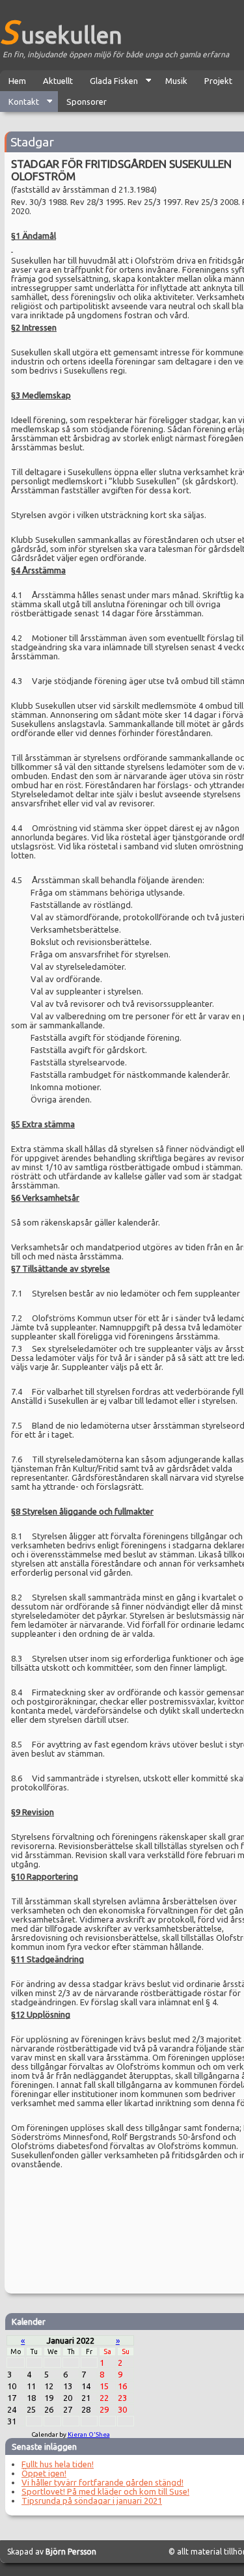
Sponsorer (87, 102)
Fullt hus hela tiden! (58, 2464)
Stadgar (32, 142)
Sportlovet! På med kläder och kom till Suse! (105, 2491)
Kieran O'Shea (89, 2434)
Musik (176, 81)
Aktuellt (58, 81)
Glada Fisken (110, 84)
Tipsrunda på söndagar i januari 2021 (92, 2501)
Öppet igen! (44, 2473)
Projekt (218, 81)
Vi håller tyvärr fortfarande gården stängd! (102, 2482)
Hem (17, 81)
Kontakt (20, 104)
